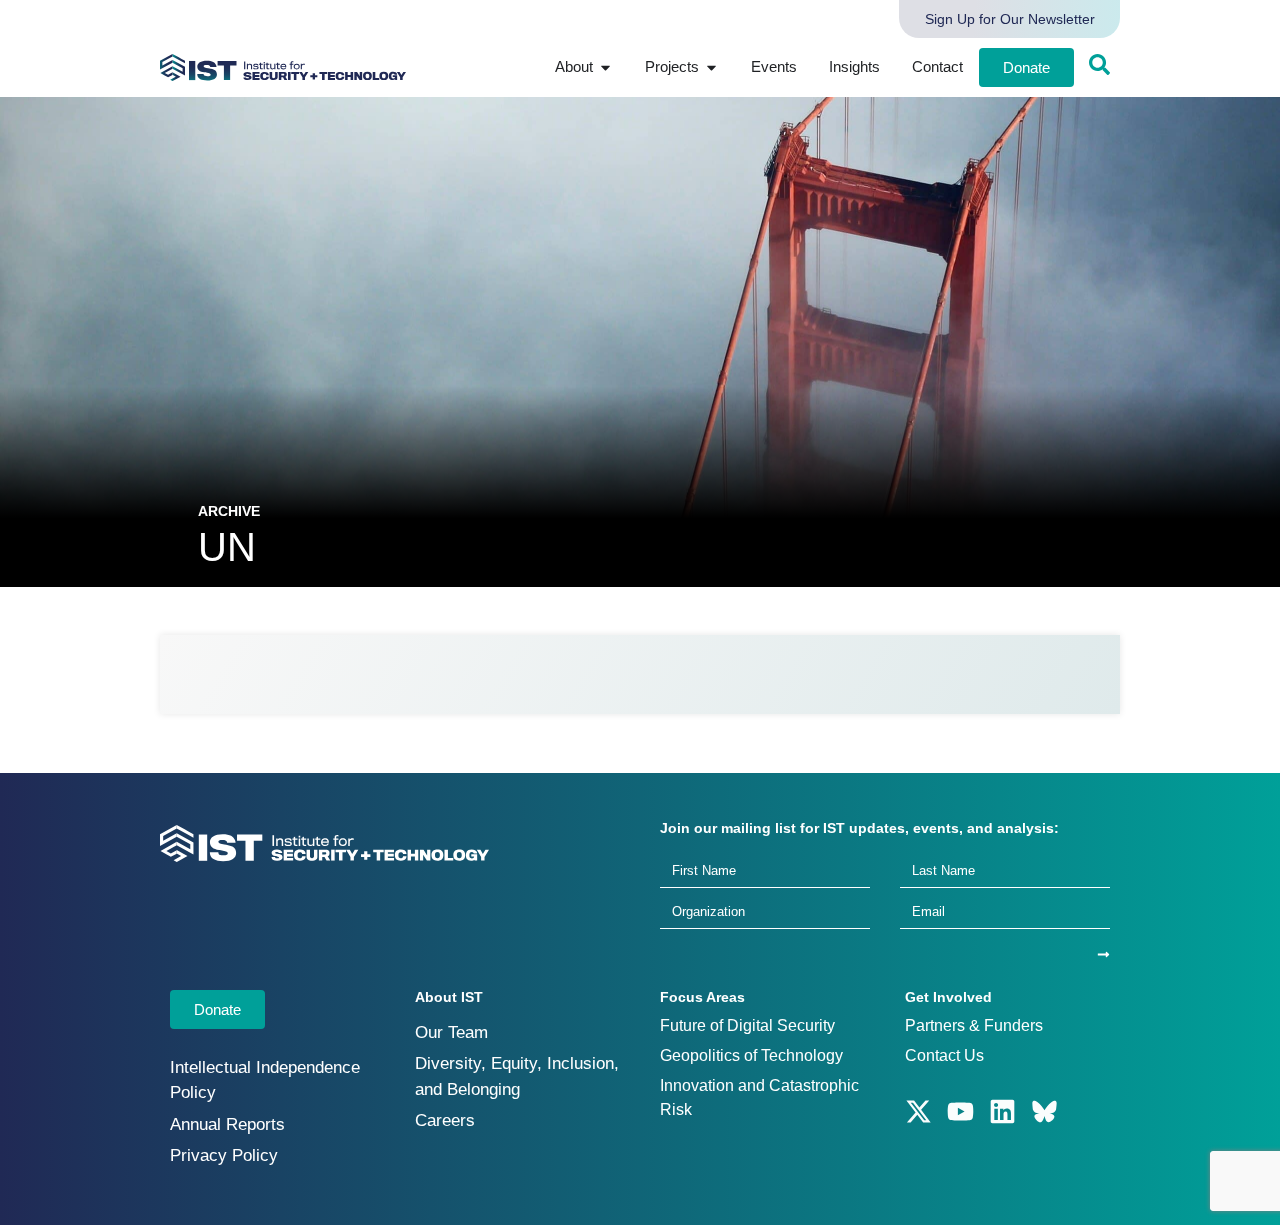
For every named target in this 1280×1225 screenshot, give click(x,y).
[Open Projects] (711, 67)
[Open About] (605, 67)
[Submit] (1103, 954)
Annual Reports (227, 1124)
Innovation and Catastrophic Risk (759, 1097)
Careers (445, 1120)
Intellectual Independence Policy (265, 1080)
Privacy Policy (224, 1155)
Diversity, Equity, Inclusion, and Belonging (517, 1076)
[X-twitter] (918, 1111)
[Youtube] (960, 1111)
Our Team (451, 1032)
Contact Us (944, 1055)
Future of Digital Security (747, 1025)
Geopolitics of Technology (751, 1055)
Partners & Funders (974, 1025)
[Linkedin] (1002, 1111)
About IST (449, 997)
